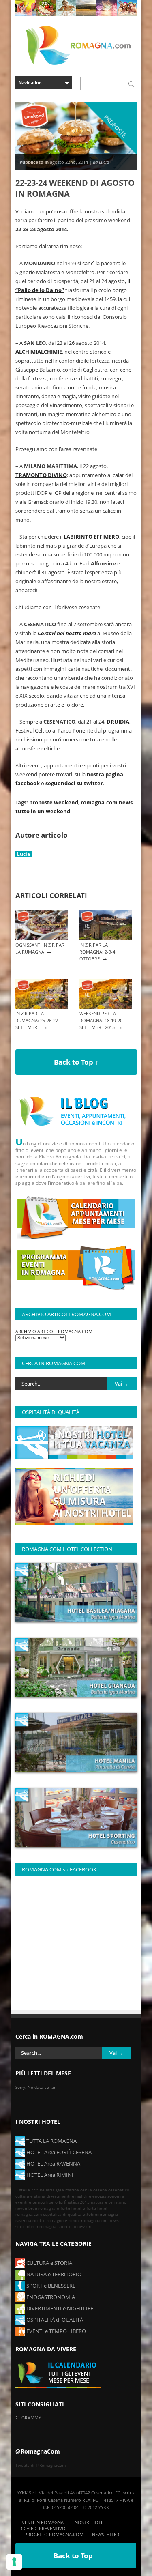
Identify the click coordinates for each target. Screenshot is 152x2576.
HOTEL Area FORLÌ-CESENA (58, 2152)
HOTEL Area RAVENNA (53, 2163)
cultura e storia (30, 2196)
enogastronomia (108, 2196)
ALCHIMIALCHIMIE (39, 352)
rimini (74, 2220)
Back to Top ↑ (76, 1062)
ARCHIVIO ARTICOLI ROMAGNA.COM (54, 1331)
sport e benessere (75, 2226)
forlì (63, 2202)
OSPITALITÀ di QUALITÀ (54, 2320)
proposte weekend (54, 802)
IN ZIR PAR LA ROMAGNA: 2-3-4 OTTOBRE (97, 952)
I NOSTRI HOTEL (89, 2522)
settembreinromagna (36, 2226)
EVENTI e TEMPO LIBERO (56, 2331)
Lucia (24, 854)
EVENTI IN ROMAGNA (42, 2522)
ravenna (23, 2220)
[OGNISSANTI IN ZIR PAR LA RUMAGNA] (42, 938)
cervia (86, 2190)
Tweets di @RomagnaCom (41, 2465)
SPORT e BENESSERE (50, 2286)
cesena (100, 2190)
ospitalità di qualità (62, 2214)
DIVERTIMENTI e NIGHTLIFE (59, 2308)
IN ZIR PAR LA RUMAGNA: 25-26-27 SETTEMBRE (37, 1020)
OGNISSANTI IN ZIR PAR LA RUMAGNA (40, 948)
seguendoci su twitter (74, 783)
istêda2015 (79, 2202)
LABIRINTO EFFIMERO (91, 537)
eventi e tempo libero (36, 2202)
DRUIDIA (118, 722)
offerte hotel (69, 2208)
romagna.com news (107, 802)
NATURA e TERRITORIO (53, 2274)
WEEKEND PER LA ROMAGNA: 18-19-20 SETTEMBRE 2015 (101, 1020)
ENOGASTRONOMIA (50, 2297)
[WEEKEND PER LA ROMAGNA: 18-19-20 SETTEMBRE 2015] (106, 1007)
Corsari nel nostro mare (67, 633)
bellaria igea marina (59, 2190)
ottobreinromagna (100, 2214)
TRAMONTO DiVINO (41, 475)
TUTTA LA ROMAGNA (51, 2141)
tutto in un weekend (43, 811)
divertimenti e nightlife (69, 2196)
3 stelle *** (27, 2190)
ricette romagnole (50, 2220)
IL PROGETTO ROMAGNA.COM (51, 2534)
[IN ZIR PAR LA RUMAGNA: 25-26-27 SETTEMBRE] (42, 1007)
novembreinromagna (35, 2208)
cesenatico (119, 2190)
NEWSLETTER (106, 2534)
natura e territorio (109, 2202)
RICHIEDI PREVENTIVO (43, 2528)
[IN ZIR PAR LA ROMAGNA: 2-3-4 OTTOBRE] (106, 938)
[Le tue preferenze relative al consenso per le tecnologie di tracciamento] (14, 2562)
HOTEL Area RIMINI (49, 2175)
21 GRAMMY (28, 2418)
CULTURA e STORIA (49, 2263)
